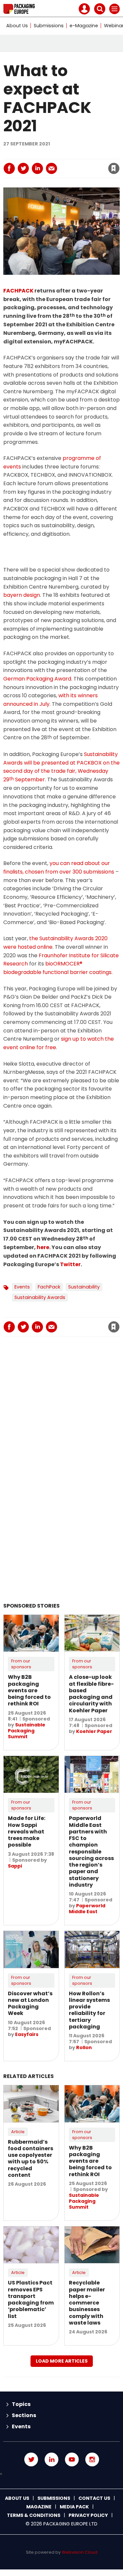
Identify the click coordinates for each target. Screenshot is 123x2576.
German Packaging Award (37, 679)
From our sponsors (21, 1664)
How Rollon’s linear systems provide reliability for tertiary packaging (89, 2010)
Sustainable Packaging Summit (27, 1731)
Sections (24, 2415)
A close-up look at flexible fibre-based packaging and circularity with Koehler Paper (91, 1694)
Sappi (15, 1866)
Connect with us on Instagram (92, 2459)
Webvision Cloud (80, 2552)
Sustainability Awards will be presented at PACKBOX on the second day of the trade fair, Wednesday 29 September (61, 767)
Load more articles (62, 2361)
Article (18, 2132)
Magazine (39, 2507)
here (43, 1247)
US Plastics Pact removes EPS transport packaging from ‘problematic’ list (31, 2299)
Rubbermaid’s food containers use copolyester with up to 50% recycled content (31, 2158)
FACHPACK (18, 291)
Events (22, 1287)
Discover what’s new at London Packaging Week (30, 2003)
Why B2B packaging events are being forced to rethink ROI (29, 1690)
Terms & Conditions (34, 2515)
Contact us (94, 2498)
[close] (75, 163)
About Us (17, 26)
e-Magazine (84, 26)
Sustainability (84, 1287)
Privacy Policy (88, 2515)
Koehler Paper (94, 1731)
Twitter (70, 1264)
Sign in (39, 154)
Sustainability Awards (40, 1297)
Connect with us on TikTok (61, 2474)
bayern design (22, 595)
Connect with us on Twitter (31, 2459)
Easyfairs (27, 2034)
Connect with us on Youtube (72, 2459)
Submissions (49, 26)
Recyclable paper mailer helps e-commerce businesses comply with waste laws (87, 2303)
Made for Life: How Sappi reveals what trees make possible (27, 1831)
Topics (21, 2404)
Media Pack (74, 2507)
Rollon (84, 2047)
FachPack (49, 1287)
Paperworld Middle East (87, 1909)
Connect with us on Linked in (51, 2459)
